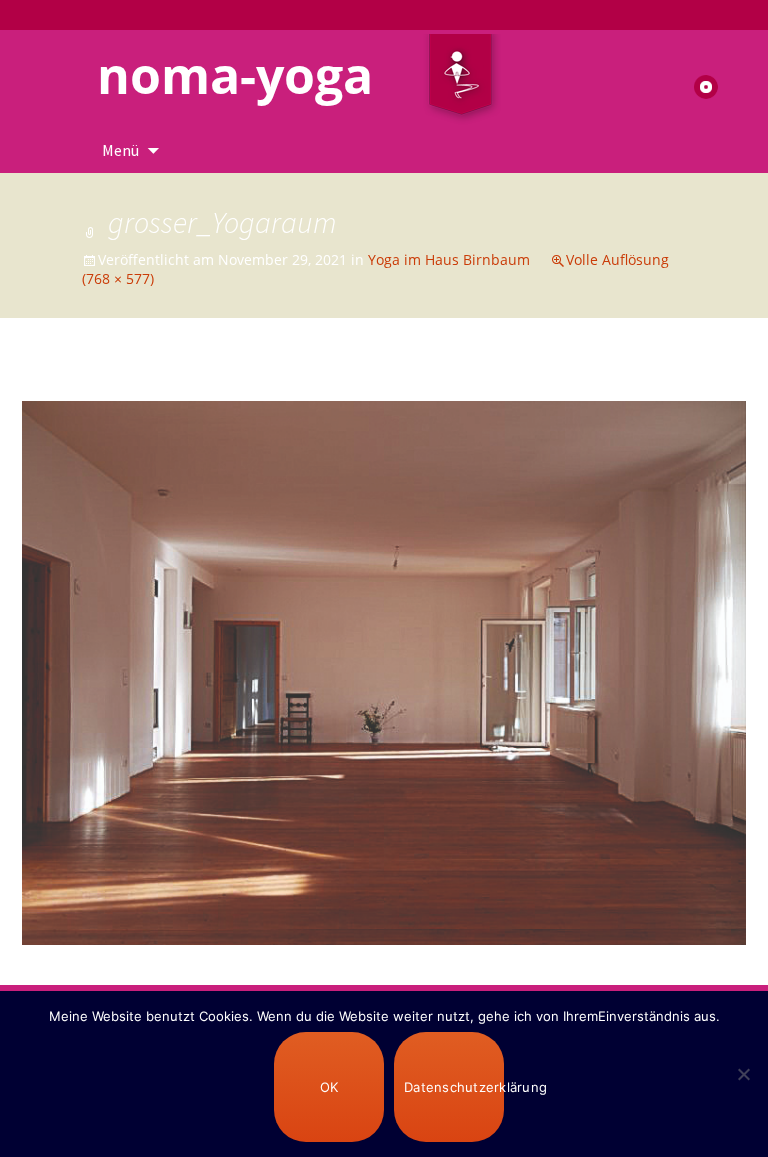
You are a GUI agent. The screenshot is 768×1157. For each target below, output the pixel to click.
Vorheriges (77, 382)
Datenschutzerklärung (454, 1087)
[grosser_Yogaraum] (384, 671)
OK (329, 1087)
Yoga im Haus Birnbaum (449, 259)
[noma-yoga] (461, 79)
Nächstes (696, 382)
